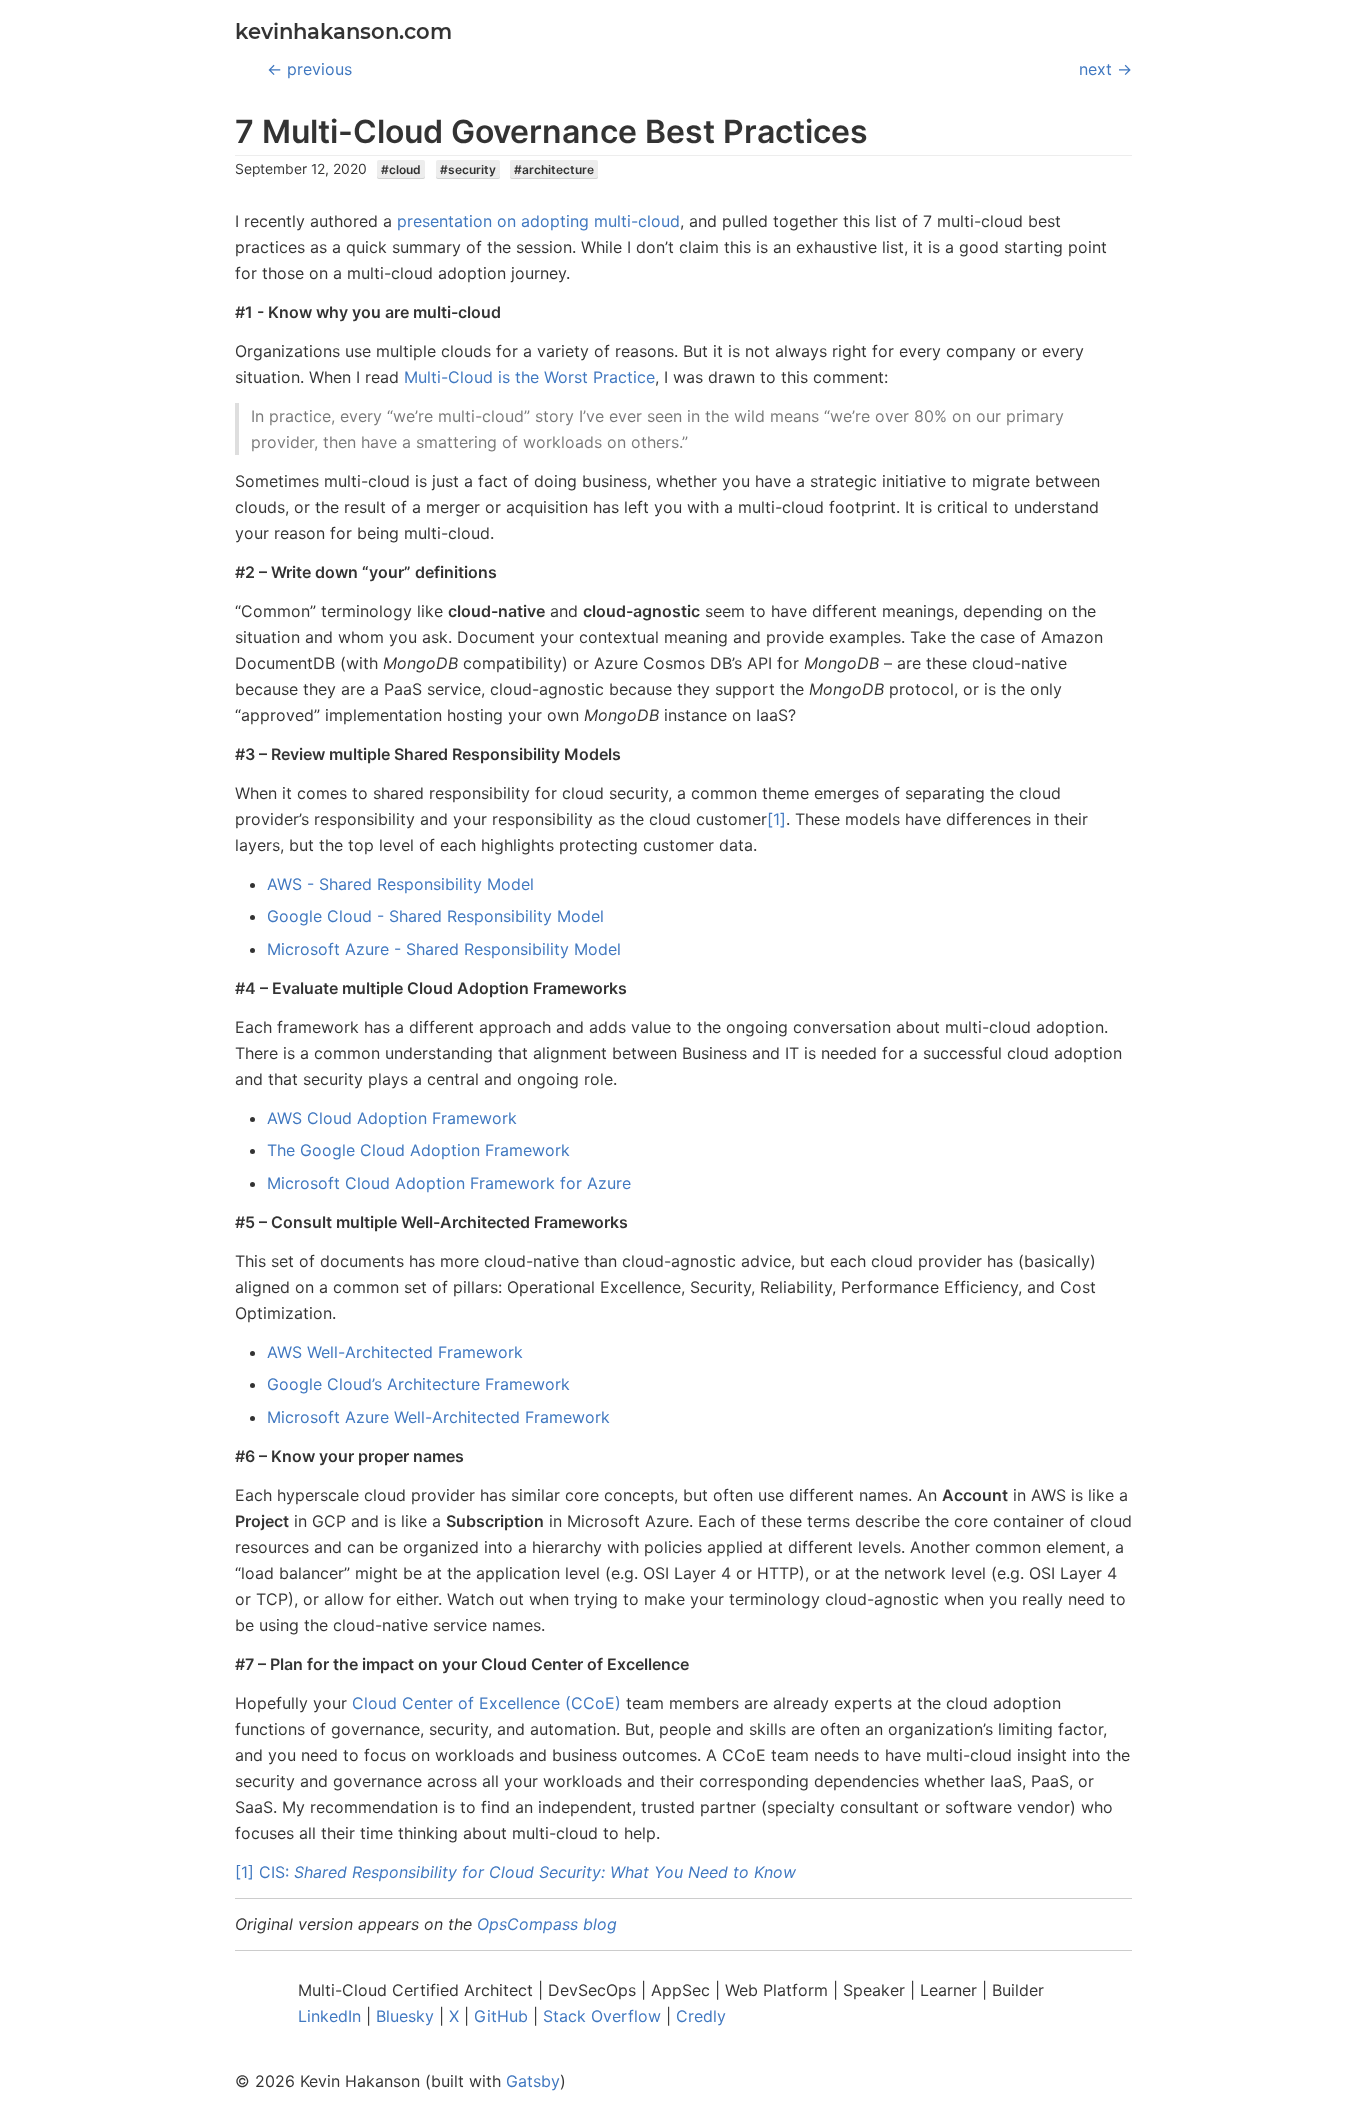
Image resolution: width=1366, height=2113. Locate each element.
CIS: (527, 1872)
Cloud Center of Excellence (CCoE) (486, 1703)
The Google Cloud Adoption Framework (418, 1150)
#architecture (554, 169)
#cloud (401, 169)
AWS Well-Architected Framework (395, 1352)
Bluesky (405, 2016)
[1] (776, 819)
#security (468, 169)
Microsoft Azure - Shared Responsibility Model (444, 949)
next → (1105, 69)
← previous (309, 69)
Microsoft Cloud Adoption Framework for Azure (449, 1183)
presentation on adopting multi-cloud (538, 221)
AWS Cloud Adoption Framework (392, 1118)
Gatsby (533, 2081)
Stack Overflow (602, 2016)
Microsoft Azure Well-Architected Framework (438, 1417)
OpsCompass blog (547, 1924)
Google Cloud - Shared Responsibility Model (435, 916)
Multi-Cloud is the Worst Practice (529, 377)
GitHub (501, 2016)
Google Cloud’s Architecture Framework (418, 1384)
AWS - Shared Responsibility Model (400, 884)
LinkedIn (329, 2016)
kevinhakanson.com (343, 31)
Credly (701, 2016)
